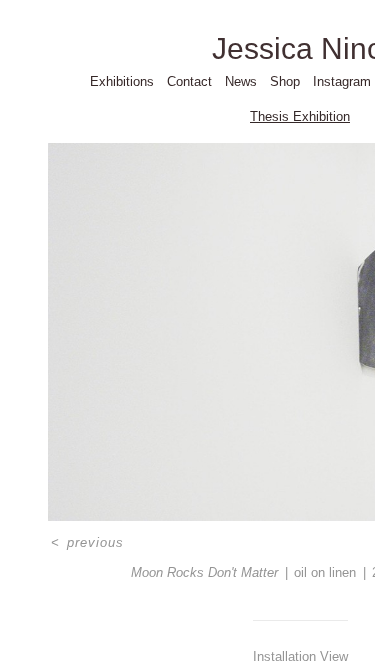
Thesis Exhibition (300, 116)
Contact (189, 81)
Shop (285, 81)
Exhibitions (122, 81)
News (241, 81)
